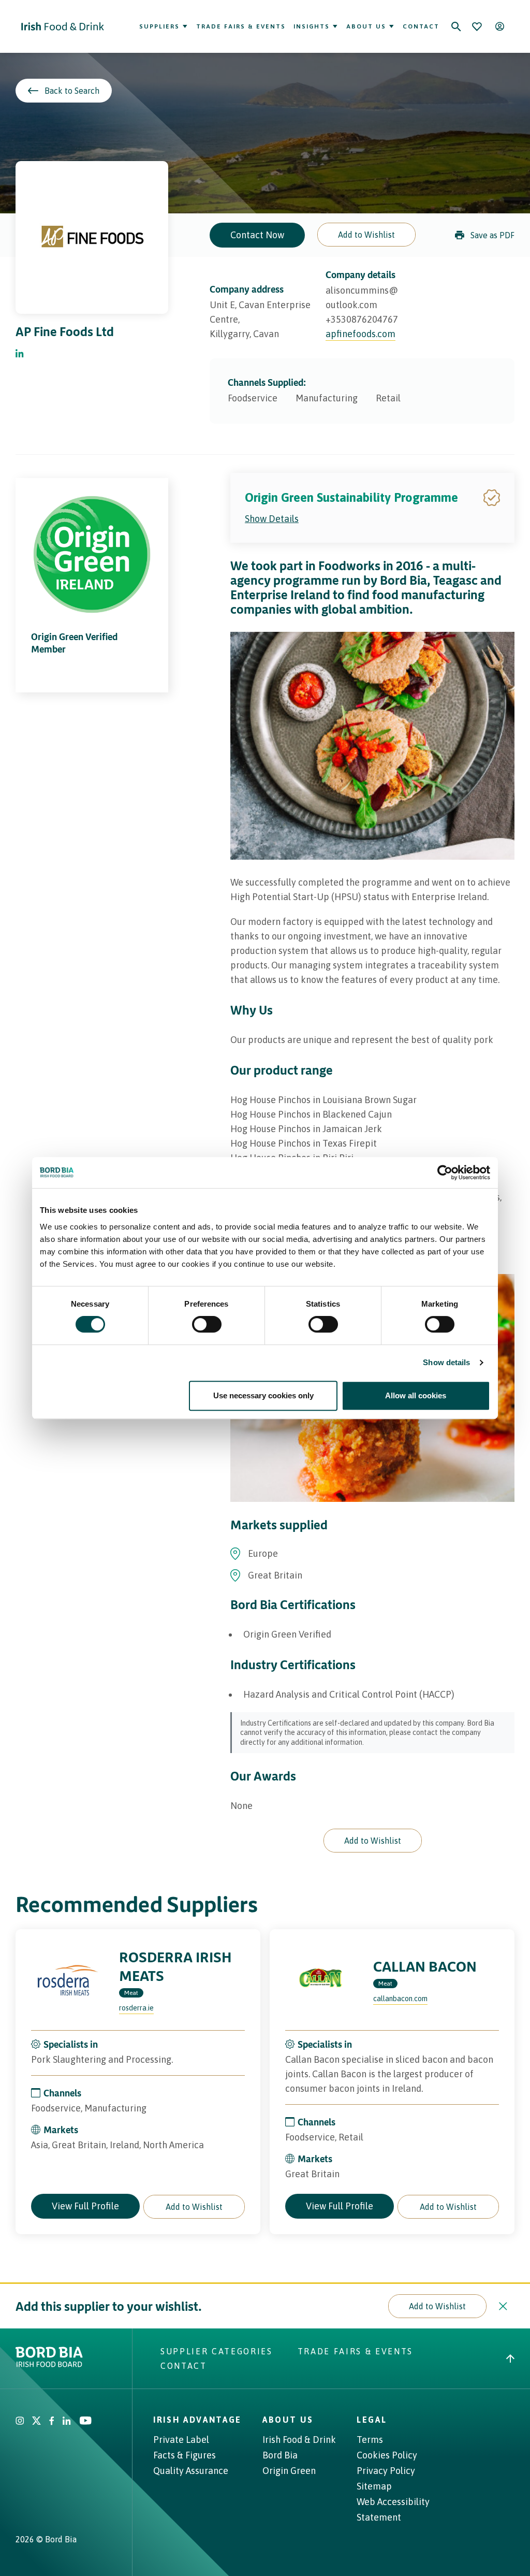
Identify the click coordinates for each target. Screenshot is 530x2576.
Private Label (181, 2440)
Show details (446, 1362)
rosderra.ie (136, 2008)
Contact (421, 26)
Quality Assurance (191, 2471)
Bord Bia (280, 2455)
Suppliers (159, 26)
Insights (312, 26)
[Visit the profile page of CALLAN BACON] (321, 1981)
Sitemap (374, 2486)
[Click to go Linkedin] (20, 354)
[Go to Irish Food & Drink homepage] (63, 26)
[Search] (456, 26)
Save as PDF (492, 235)
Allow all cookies (416, 1395)
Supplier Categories (217, 2351)
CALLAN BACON (425, 1966)
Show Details (272, 519)
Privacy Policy (386, 2471)
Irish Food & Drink (299, 2440)
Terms (370, 2440)
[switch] (207, 1324)
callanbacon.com (400, 1999)
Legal (372, 2420)
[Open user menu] (499, 26)
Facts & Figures (185, 2455)
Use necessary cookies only (263, 1395)
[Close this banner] (503, 2306)
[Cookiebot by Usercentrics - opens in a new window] (445, 1173)
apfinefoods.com (360, 334)
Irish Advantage (197, 2420)
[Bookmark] (477, 26)
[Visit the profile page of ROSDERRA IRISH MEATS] (67, 1981)
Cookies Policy (387, 2455)
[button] (366, 235)
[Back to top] (510, 2358)
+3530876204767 (362, 319)
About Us (366, 26)
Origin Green (289, 2471)
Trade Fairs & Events (241, 26)
